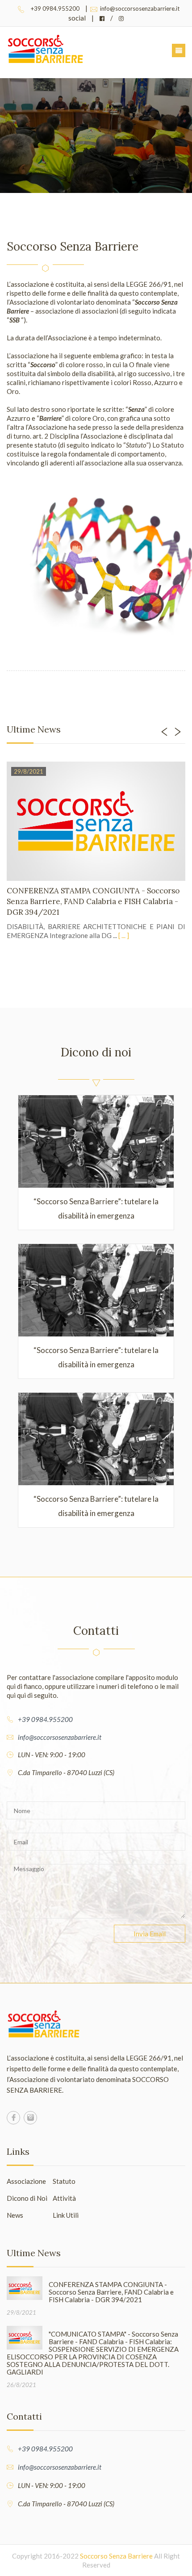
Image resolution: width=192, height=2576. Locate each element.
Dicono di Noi (27, 2198)
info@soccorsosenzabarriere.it (139, 8)
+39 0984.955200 (55, 8)
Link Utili (66, 2215)
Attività (64, 2198)
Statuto (64, 2181)
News (15, 2215)
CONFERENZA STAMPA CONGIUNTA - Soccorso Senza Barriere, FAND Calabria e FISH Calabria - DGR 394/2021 (93, 901)
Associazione (26, 2181)
